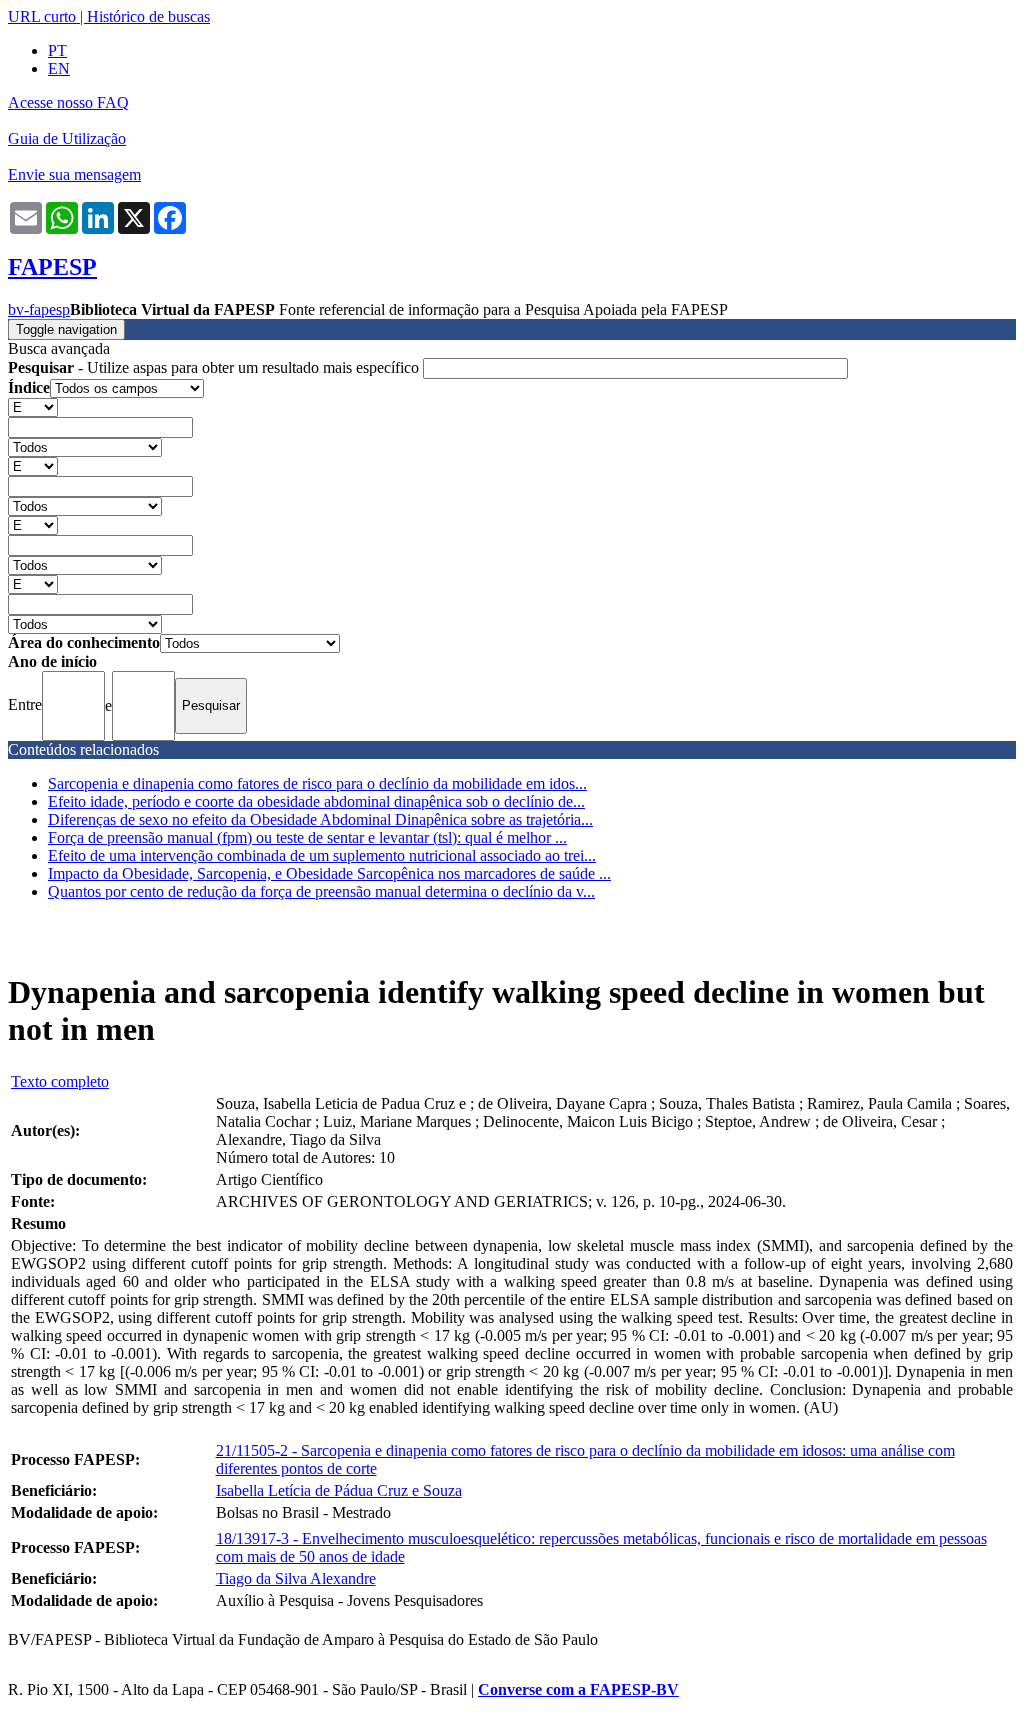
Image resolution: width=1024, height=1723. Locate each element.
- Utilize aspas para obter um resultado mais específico (215, 367)
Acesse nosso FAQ (68, 102)
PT (57, 50)
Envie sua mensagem (74, 174)
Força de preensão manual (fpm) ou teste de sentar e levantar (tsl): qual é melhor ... (307, 837)
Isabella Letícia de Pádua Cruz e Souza (339, 1490)
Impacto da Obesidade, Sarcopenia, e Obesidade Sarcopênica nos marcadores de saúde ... (329, 873)
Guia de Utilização (67, 138)
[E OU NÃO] (33, 406)
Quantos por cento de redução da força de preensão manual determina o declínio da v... (321, 891)
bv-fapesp (39, 309)
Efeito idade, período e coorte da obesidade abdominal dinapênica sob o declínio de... (316, 801)
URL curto (42, 16)
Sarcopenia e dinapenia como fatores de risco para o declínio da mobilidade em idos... (317, 783)
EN (59, 68)
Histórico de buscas (148, 16)
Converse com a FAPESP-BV (578, 1689)
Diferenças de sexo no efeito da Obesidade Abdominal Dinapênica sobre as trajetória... (320, 819)
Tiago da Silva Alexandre (296, 1578)
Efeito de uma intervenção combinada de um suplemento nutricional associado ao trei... (322, 855)
